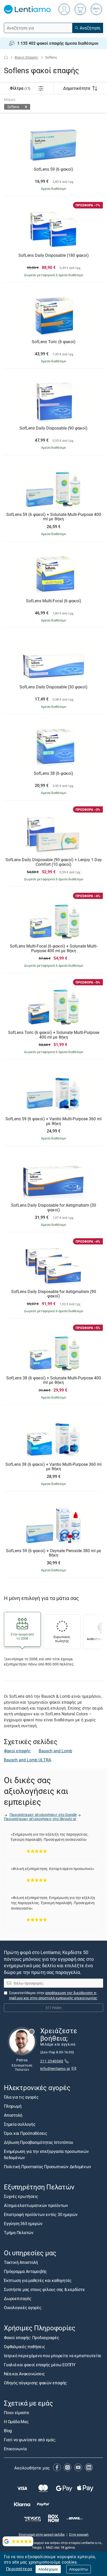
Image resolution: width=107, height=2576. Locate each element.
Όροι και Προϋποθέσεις (26, 2133)
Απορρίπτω (79, 2569)
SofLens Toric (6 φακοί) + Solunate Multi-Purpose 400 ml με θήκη (54, 1035)
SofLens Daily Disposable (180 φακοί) (54, 256)
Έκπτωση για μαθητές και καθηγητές (38, 2280)
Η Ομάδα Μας (16, 2422)
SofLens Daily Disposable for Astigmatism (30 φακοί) (54, 1208)
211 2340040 (52, 2061)
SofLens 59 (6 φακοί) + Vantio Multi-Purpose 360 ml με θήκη (53, 1121)
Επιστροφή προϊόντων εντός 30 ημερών (41, 2214)
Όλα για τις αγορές (21, 2097)
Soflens (13, 107)
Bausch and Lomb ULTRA (28, 1760)
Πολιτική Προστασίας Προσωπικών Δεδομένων (47, 2167)
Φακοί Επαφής (26, 57)
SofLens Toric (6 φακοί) (54, 342)
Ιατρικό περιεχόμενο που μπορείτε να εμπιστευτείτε (53, 2355)
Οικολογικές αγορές (23, 2308)
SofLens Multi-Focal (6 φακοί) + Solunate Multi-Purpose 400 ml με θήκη (54, 948)
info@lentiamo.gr (55, 2068)
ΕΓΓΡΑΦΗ (54, 2008)
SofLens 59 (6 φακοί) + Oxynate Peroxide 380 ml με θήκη (54, 1553)
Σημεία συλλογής (20, 2124)
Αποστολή (13, 2115)
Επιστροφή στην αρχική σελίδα (42, 2534)
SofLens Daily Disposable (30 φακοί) (53, 687)
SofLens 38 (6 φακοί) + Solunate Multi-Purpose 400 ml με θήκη (54, 1380)
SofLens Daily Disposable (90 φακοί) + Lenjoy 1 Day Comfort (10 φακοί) (54, 862)
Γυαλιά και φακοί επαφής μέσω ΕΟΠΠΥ (40, 2364)
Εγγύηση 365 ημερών (23, 2224)
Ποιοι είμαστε (17, 2413)
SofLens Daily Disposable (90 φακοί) (53, 428)
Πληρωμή (13, 2106)
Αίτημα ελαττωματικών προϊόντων (36, 2205)
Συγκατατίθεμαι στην (53, 1995)
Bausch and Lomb (55, 1751)
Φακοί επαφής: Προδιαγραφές (32, 2337)
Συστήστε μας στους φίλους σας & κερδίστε (44, 2289)
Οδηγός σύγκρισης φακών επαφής (35, 2383)
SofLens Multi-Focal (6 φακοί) (54, 601)
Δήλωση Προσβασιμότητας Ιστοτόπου (38, 2142)
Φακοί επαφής (17, 1751)
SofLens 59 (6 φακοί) (53, 169)
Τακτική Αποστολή (21, 2262)
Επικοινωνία (15, 2449)
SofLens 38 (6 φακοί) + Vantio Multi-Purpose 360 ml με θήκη (53, 1467)
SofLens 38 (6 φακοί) (53, 773)
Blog (8, 2431)
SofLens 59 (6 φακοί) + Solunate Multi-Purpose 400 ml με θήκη (54, 517)
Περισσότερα (19, 2569)
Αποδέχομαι (48, 2569)
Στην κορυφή (79, 2534)
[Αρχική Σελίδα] (6, 57)
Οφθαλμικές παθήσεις (24, 2346)
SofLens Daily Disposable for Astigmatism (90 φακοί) (54, 1294)
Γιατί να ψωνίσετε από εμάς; (30, 2440)
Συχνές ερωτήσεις (21, 2196)
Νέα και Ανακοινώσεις (24, 2374)
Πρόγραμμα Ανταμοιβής (25, 2271)
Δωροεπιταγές (18, 2299)
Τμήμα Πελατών (19, 2233)
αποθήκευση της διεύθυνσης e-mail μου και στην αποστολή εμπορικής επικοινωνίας (53, 1995)
